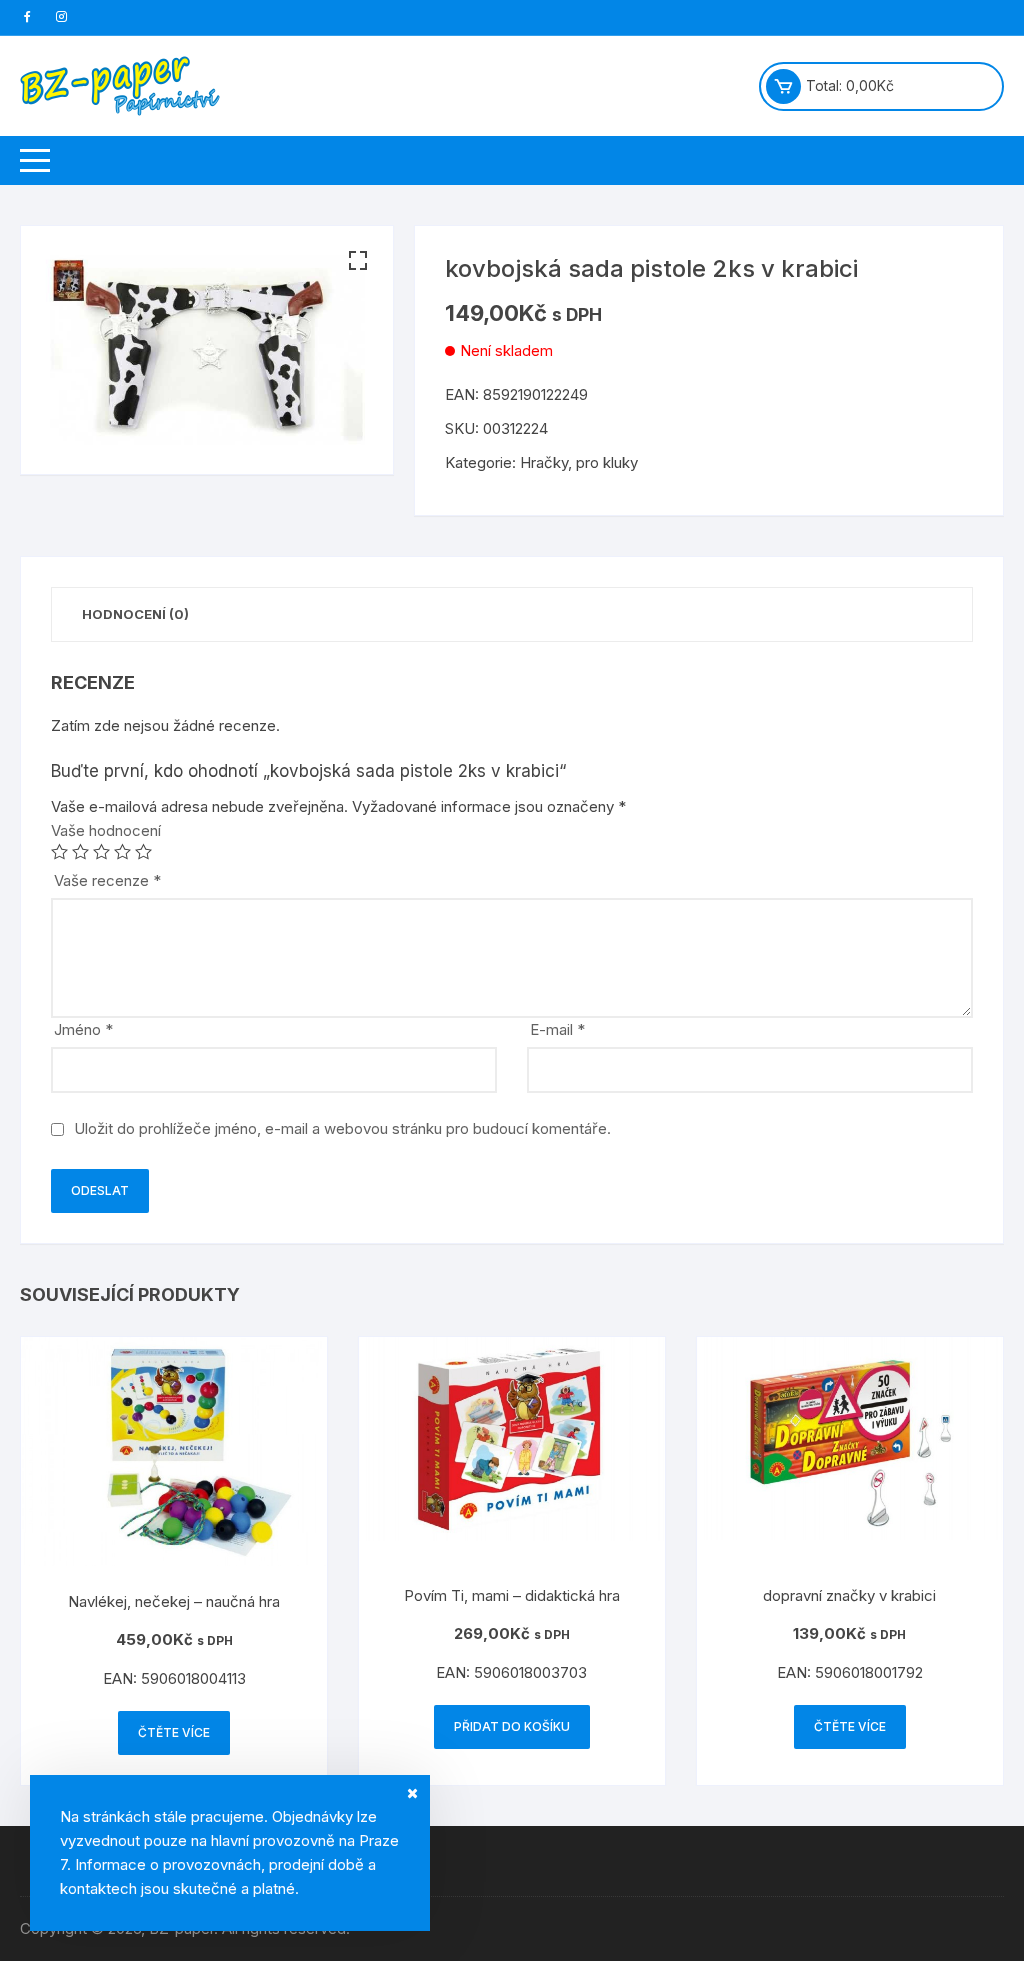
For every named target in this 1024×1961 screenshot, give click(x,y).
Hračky (544, 462)
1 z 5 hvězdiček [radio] (59, 851)
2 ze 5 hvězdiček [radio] (80, 851)
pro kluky (607, 462)
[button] (358, 261)
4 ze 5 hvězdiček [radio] (122, 851)
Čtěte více (174, 1732)
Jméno (83, 1029)
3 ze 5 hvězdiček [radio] (101, 851)
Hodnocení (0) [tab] (135, 614)
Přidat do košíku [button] (512, 1726)
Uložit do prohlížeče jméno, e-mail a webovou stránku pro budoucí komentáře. (342, 1128)
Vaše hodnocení (106, 830)
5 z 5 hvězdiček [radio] (143, 851)
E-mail (557, 1029)
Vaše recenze (107, 880)
